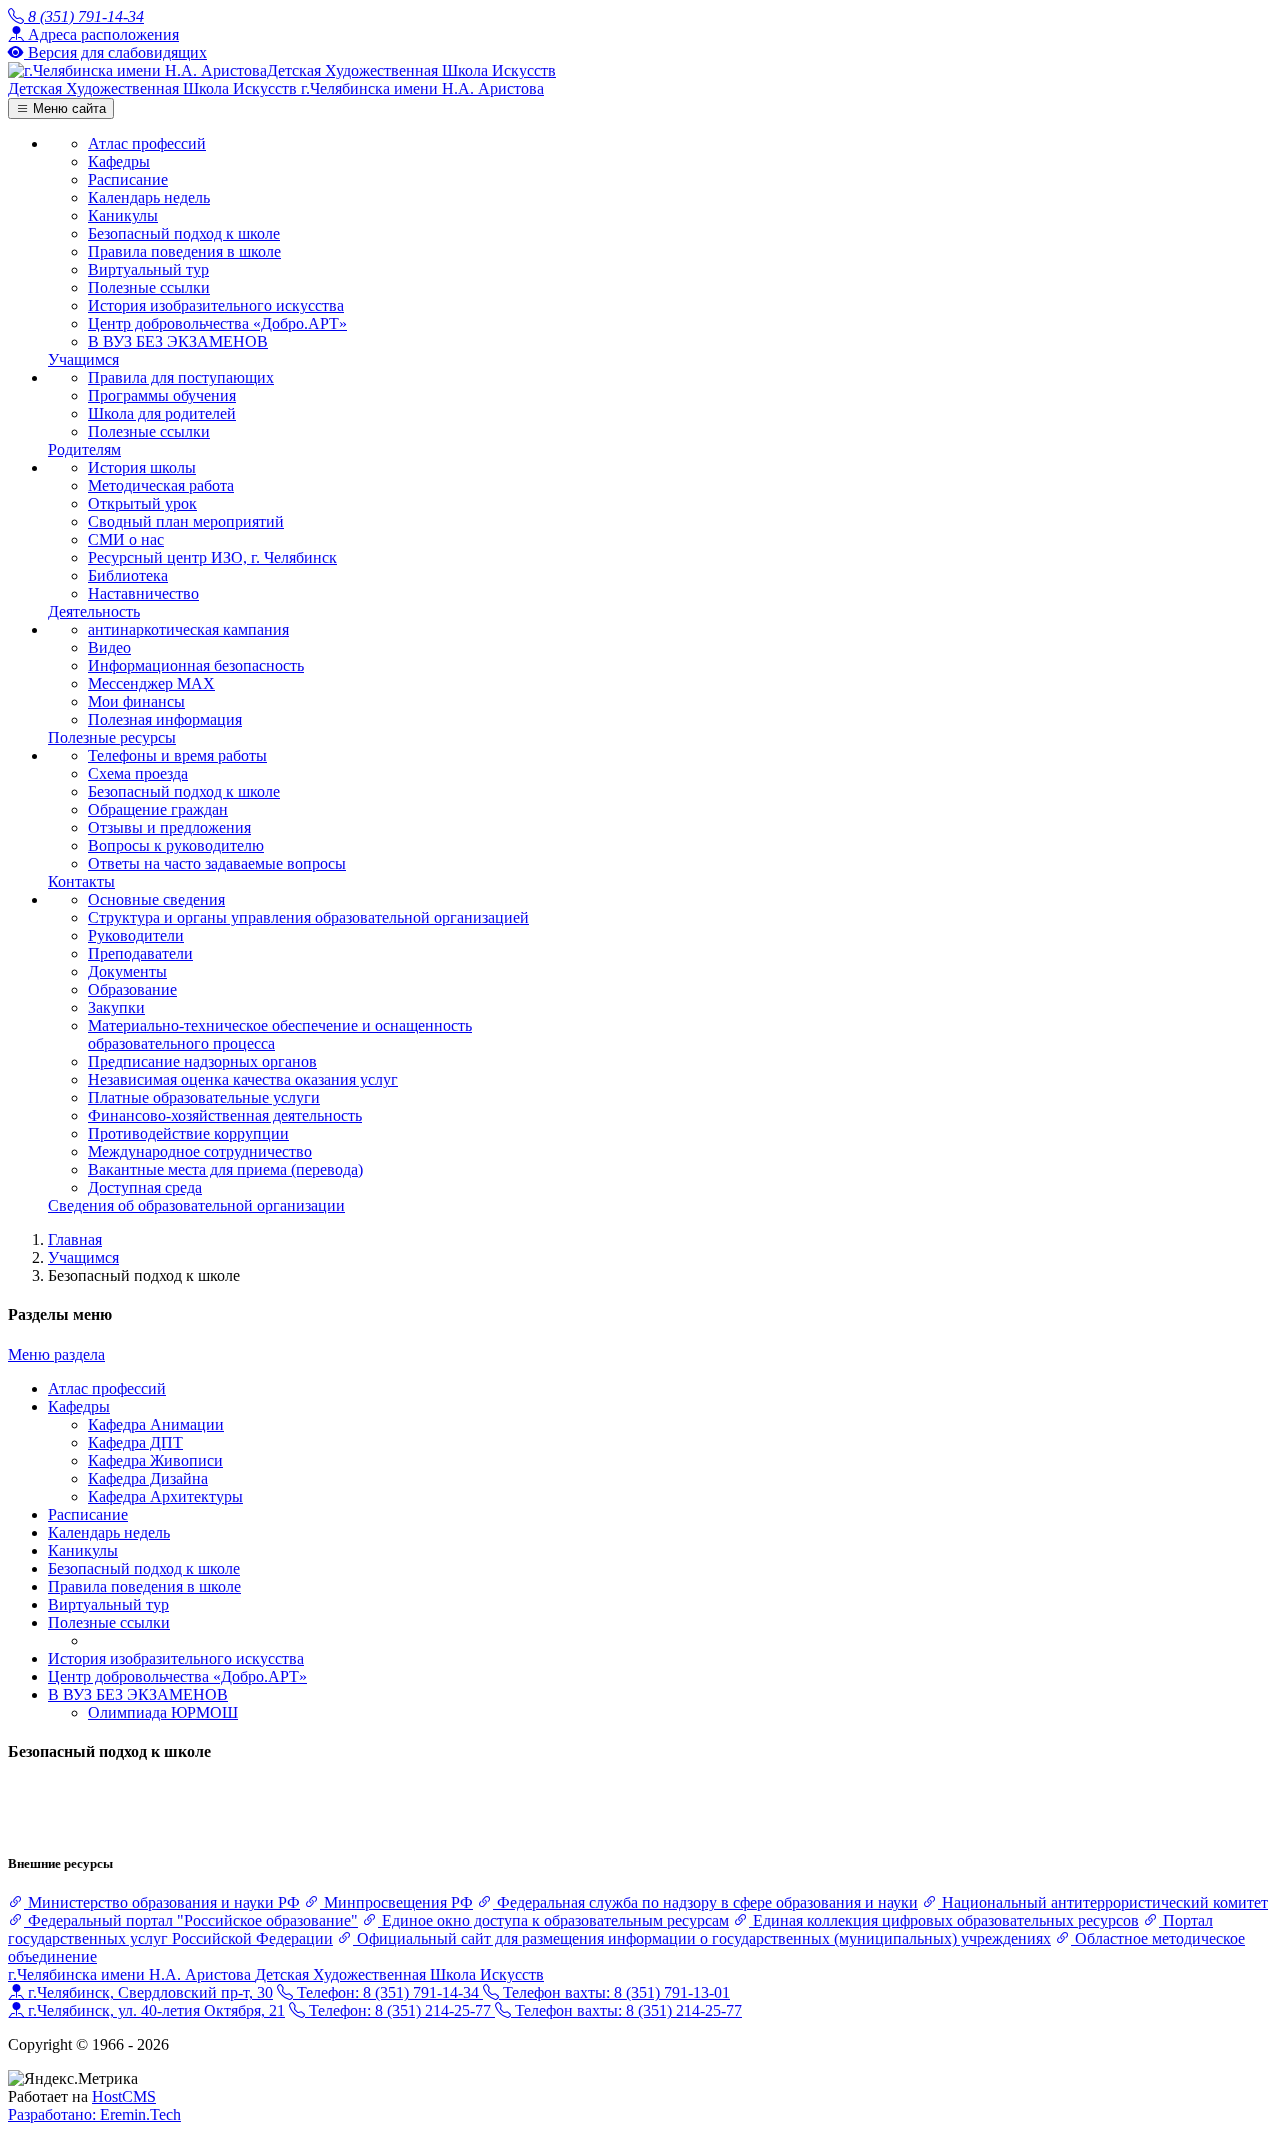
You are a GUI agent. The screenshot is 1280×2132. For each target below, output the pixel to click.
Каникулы (123, 215)
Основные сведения (156, 899)
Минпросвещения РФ (396, 1902)
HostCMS (124, 2096)
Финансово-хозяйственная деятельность (225, 1115)
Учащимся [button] (83, 359)
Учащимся (83, 1257)
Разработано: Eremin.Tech (94, 2114)
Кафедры (119, 161)
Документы (127, 971)
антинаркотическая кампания (188, 629)
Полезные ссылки (149, 287)
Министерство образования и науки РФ (162, 1902)
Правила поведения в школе (184, 251)
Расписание (128, 179)
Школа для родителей (162, 413)
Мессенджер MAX (151, 683)
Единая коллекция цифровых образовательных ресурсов (944, 1920)
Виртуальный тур (148, 269)
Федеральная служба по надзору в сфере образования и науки (705, 1902)
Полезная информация (165, 719)
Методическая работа (161, 485)
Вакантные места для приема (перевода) (225, 1169)
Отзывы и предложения (169, 827)
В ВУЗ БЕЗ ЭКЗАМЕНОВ (178, 341)
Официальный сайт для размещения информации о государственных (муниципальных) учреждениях (702, 1938)
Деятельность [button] (94, 611)
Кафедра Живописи (155, 1460)
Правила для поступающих (181, 377)
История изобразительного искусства (216, 305)
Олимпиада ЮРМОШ (163, 1712)
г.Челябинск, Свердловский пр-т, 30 (148, 1992)
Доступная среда (145, 1187)
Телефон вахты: (614, 1992)
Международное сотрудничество (200, 1151)
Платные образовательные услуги (204, 1097)
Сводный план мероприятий (186, 521)
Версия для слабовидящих (115, 52)
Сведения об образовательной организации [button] (196, 1205)
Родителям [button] (84, 449)
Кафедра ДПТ (135, 1442)
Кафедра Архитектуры (165, 1496)
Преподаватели (140, 953)
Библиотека (128, 575)
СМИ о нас (126, 539)
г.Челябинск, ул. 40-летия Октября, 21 (154, 2010)
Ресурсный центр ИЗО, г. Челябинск (212, 557)
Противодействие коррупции (188, 1133)
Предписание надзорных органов (202, 1061)
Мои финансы (136, 701)
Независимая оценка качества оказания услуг (243, 1079)
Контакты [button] (81, 881)
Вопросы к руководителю (176, 845)
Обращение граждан (158, 809)
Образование (132, 989)
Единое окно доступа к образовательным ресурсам (553, 1920)
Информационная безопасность (196, 665)
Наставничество (143, 593)
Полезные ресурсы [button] (112, 737)
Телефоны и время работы (177, 755)
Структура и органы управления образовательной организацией (308, 917)
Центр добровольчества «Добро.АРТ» (217, 323)
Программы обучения (162, 395)
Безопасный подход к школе (184, 233)
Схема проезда (138, 773)
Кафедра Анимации (156, 1424)
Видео (109, 647)
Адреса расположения (101, 34)
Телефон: (386, 1992)
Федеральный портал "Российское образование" (191, 1920)
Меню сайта (67, 108)
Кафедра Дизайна (148, 1478)
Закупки (116, 1007)
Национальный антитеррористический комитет (1103, 1902)
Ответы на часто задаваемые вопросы (217, 863)
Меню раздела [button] (56, 1354)
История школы (142, 467)
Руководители (136, 935)
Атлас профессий (147, 143)
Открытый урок (142, 503)
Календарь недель (149, 197)
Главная (75, 1239)
